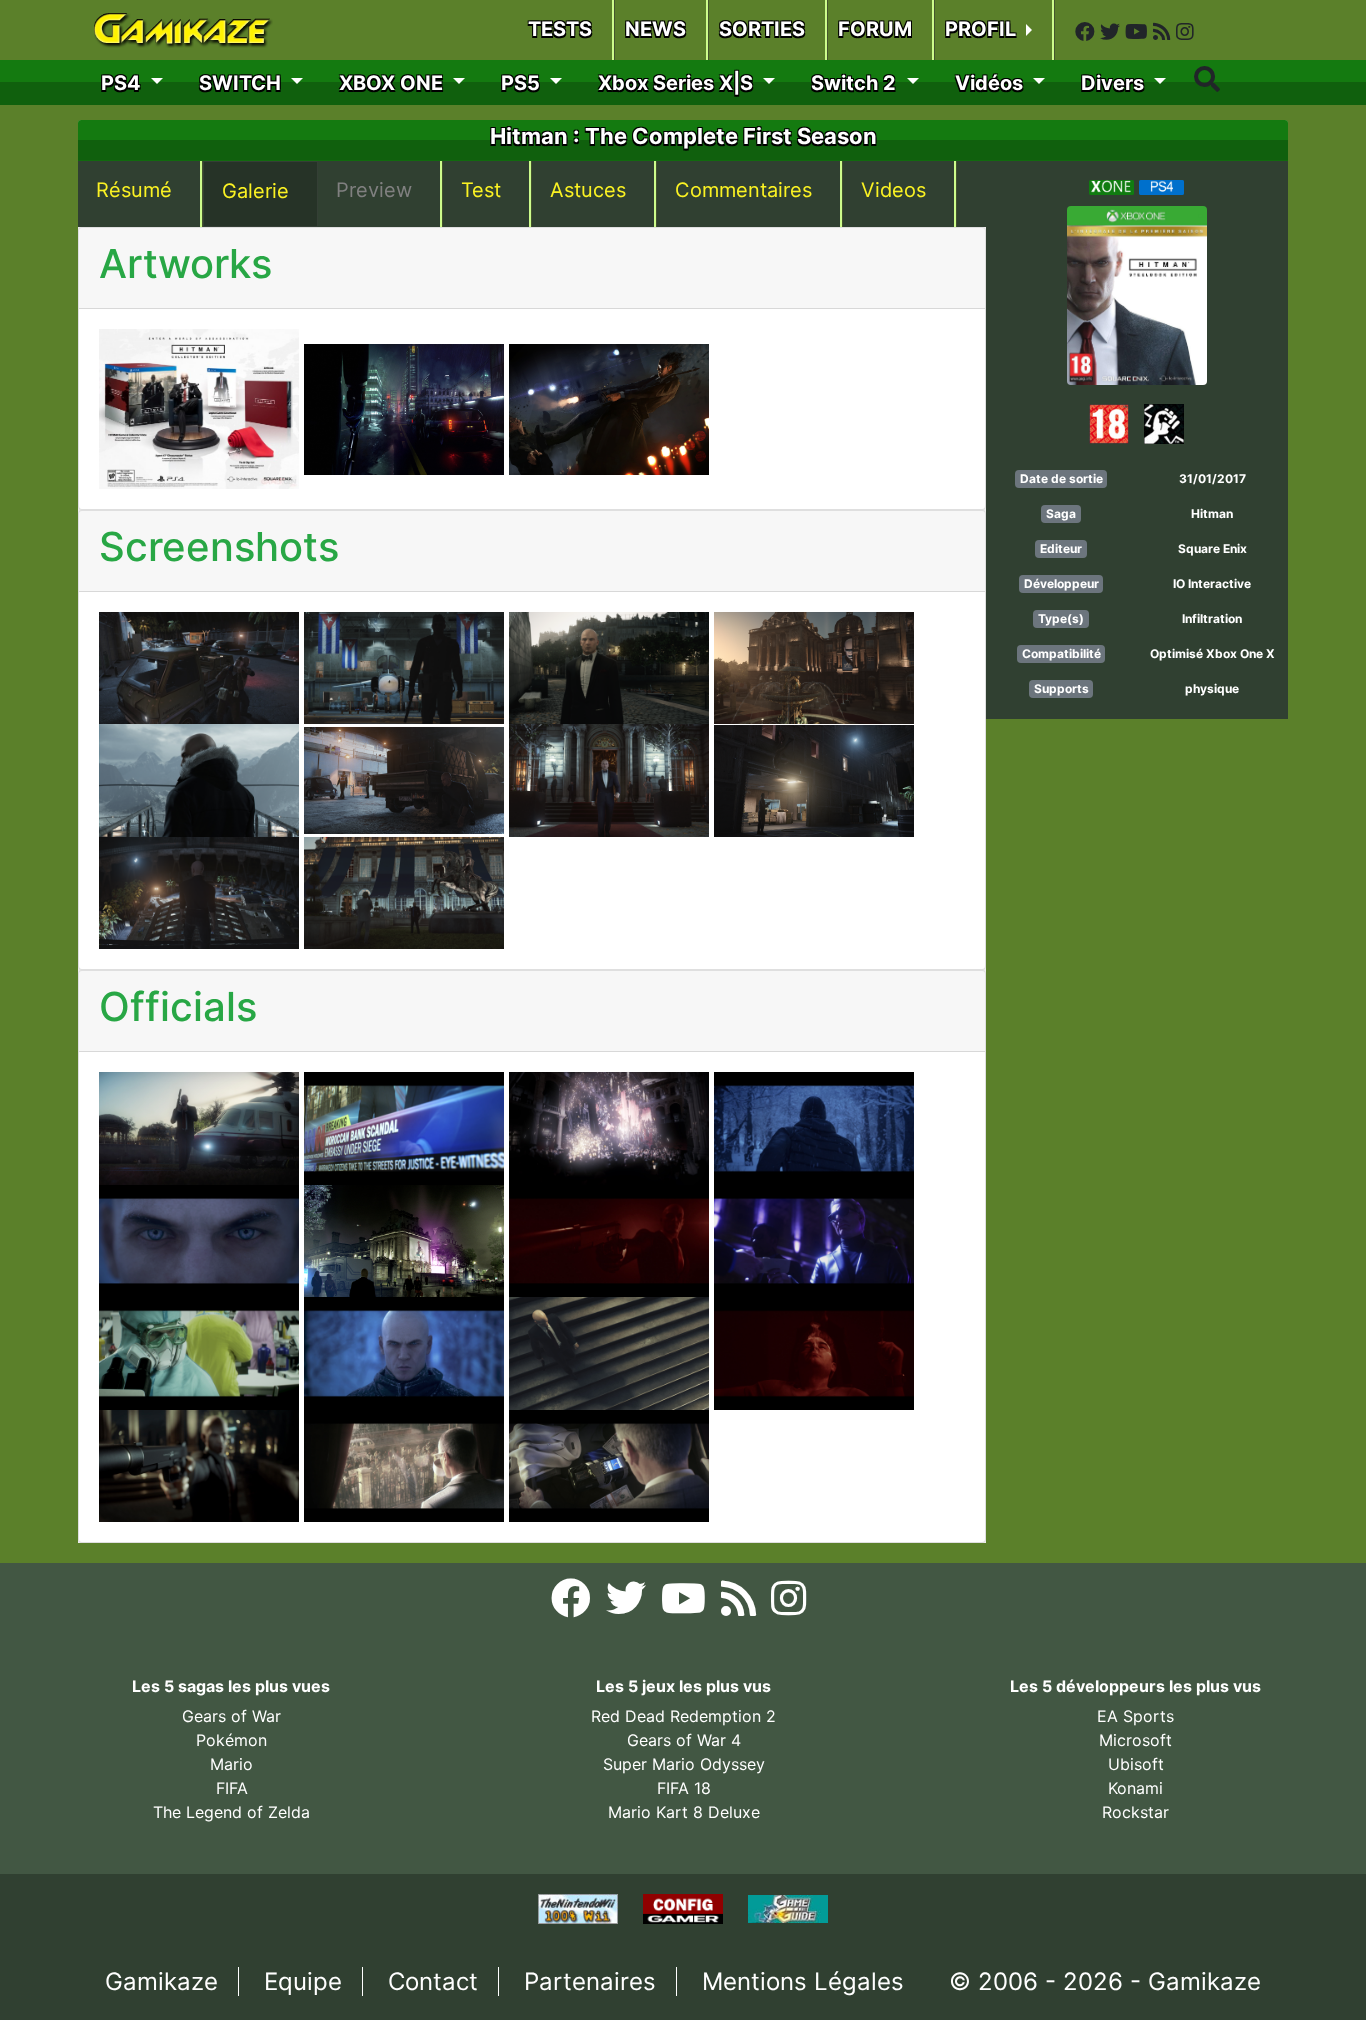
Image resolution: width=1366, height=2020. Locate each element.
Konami (1135, 1788)
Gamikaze (161, 1981)
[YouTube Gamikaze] (1139, 32)
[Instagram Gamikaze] (1185, 32)
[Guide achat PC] (685, 1907)
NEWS (655, 29)
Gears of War (231, 1716)
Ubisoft (1136, 1764)
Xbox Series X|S (678, 83)
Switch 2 (856, 83)
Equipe (303, 1981)
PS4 (123, 83)
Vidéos (991, 83)
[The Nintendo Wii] (580, 1907)
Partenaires (590, 1981)
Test (481, 190)
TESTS (560, 29)
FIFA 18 (684, 1788)
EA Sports (1135, 1716)
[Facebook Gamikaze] (1087, 32)
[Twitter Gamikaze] (1112, 32)
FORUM (875, 29)
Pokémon (231, 1740)
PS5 (523, 83)
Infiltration (1212, 618)
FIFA (232, 1788)
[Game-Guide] (788, 1907)
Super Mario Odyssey (684, 1764)
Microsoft (1135, 1740)
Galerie (255, 191)
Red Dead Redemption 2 (683, 1716)
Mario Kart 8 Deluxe (684, 1812)
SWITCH (242, 83)
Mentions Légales (803, 1981)
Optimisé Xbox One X (1212, 653)
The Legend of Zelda (231, 1812)
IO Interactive (1212, 583)
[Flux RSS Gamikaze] (1164, 32)
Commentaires (743, 190)
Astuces (588, 190)
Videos (893, 190)
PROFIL (983, 29)
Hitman (1212, 513)
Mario (231, 1764)
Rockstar (1135, 1812)
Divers (1115, 83)
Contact (433, 1981)
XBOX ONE (393, 83)
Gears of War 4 (684, 1740)
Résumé (134, 190)
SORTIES (762, 29)
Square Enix (1212, 548)
